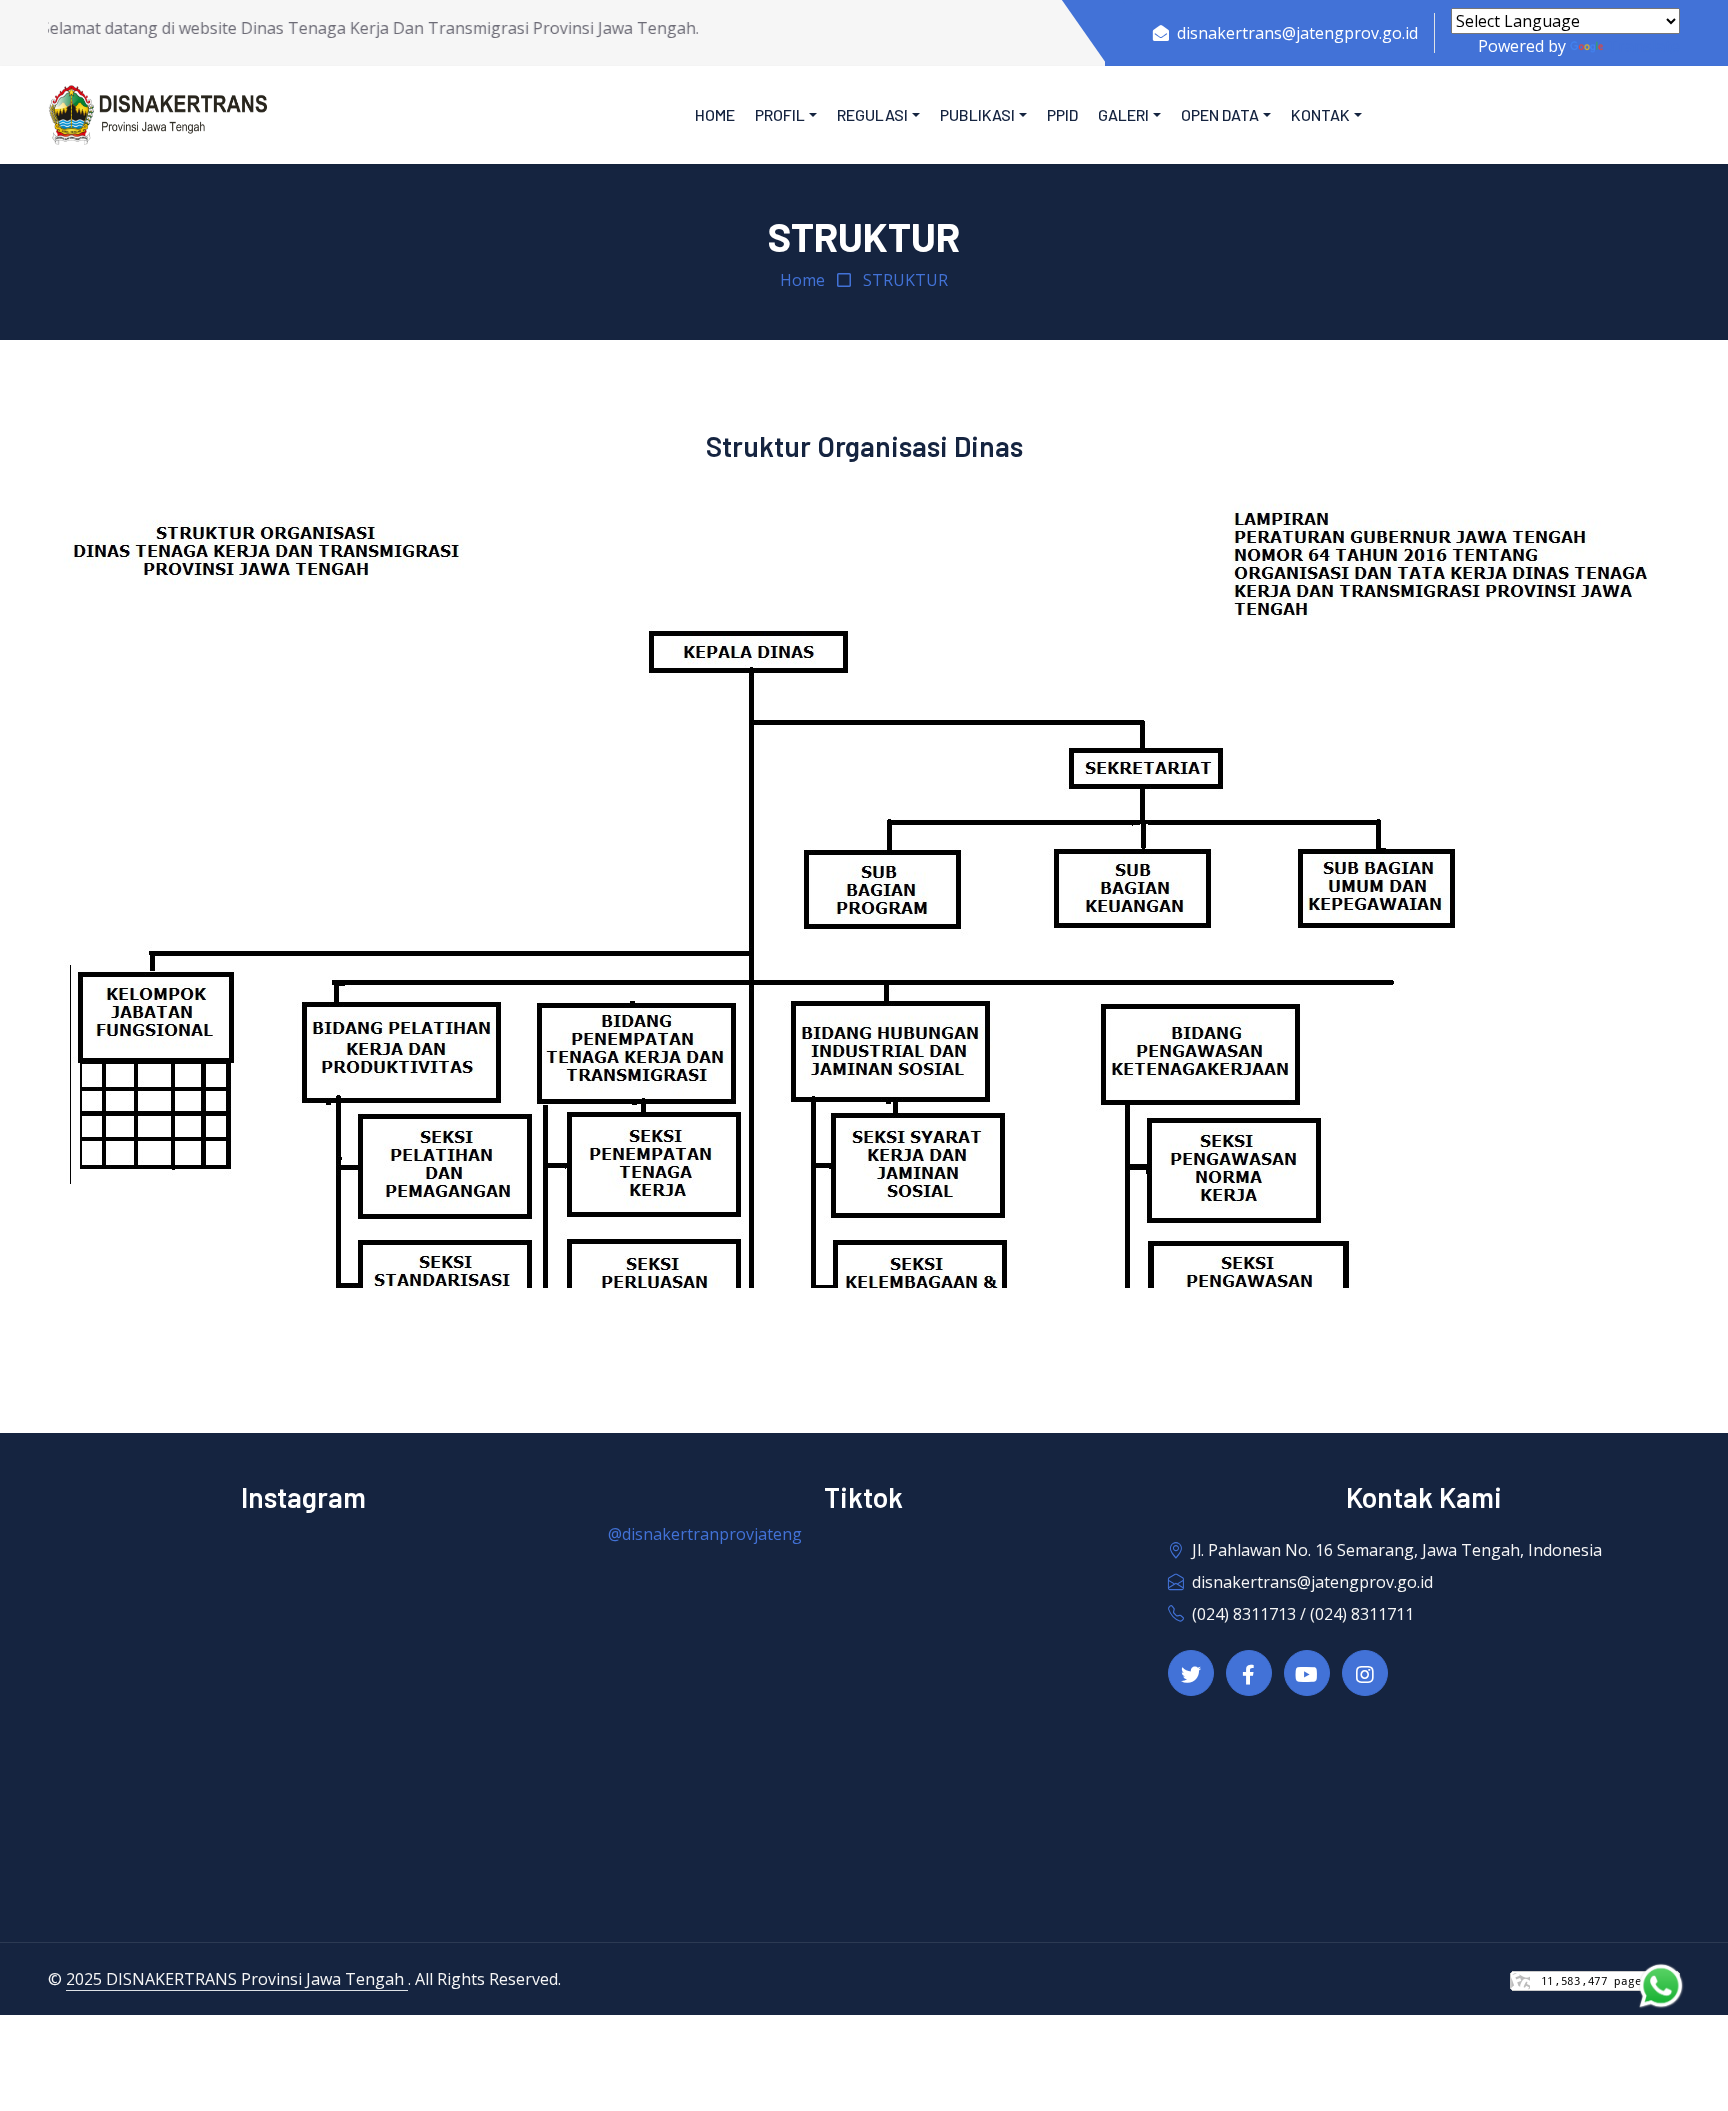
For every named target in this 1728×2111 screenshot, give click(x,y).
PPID (1062, 114)
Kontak (1320, 114)
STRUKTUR (905, 280)
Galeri (1123, 114)
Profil (780, 114)
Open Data (1220, 114)
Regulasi (872, 114)
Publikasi (977, 114)
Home (715, 114)
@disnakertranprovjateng (705, 1534)
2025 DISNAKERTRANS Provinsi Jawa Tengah (237, 1979)
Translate (1643, 46)
